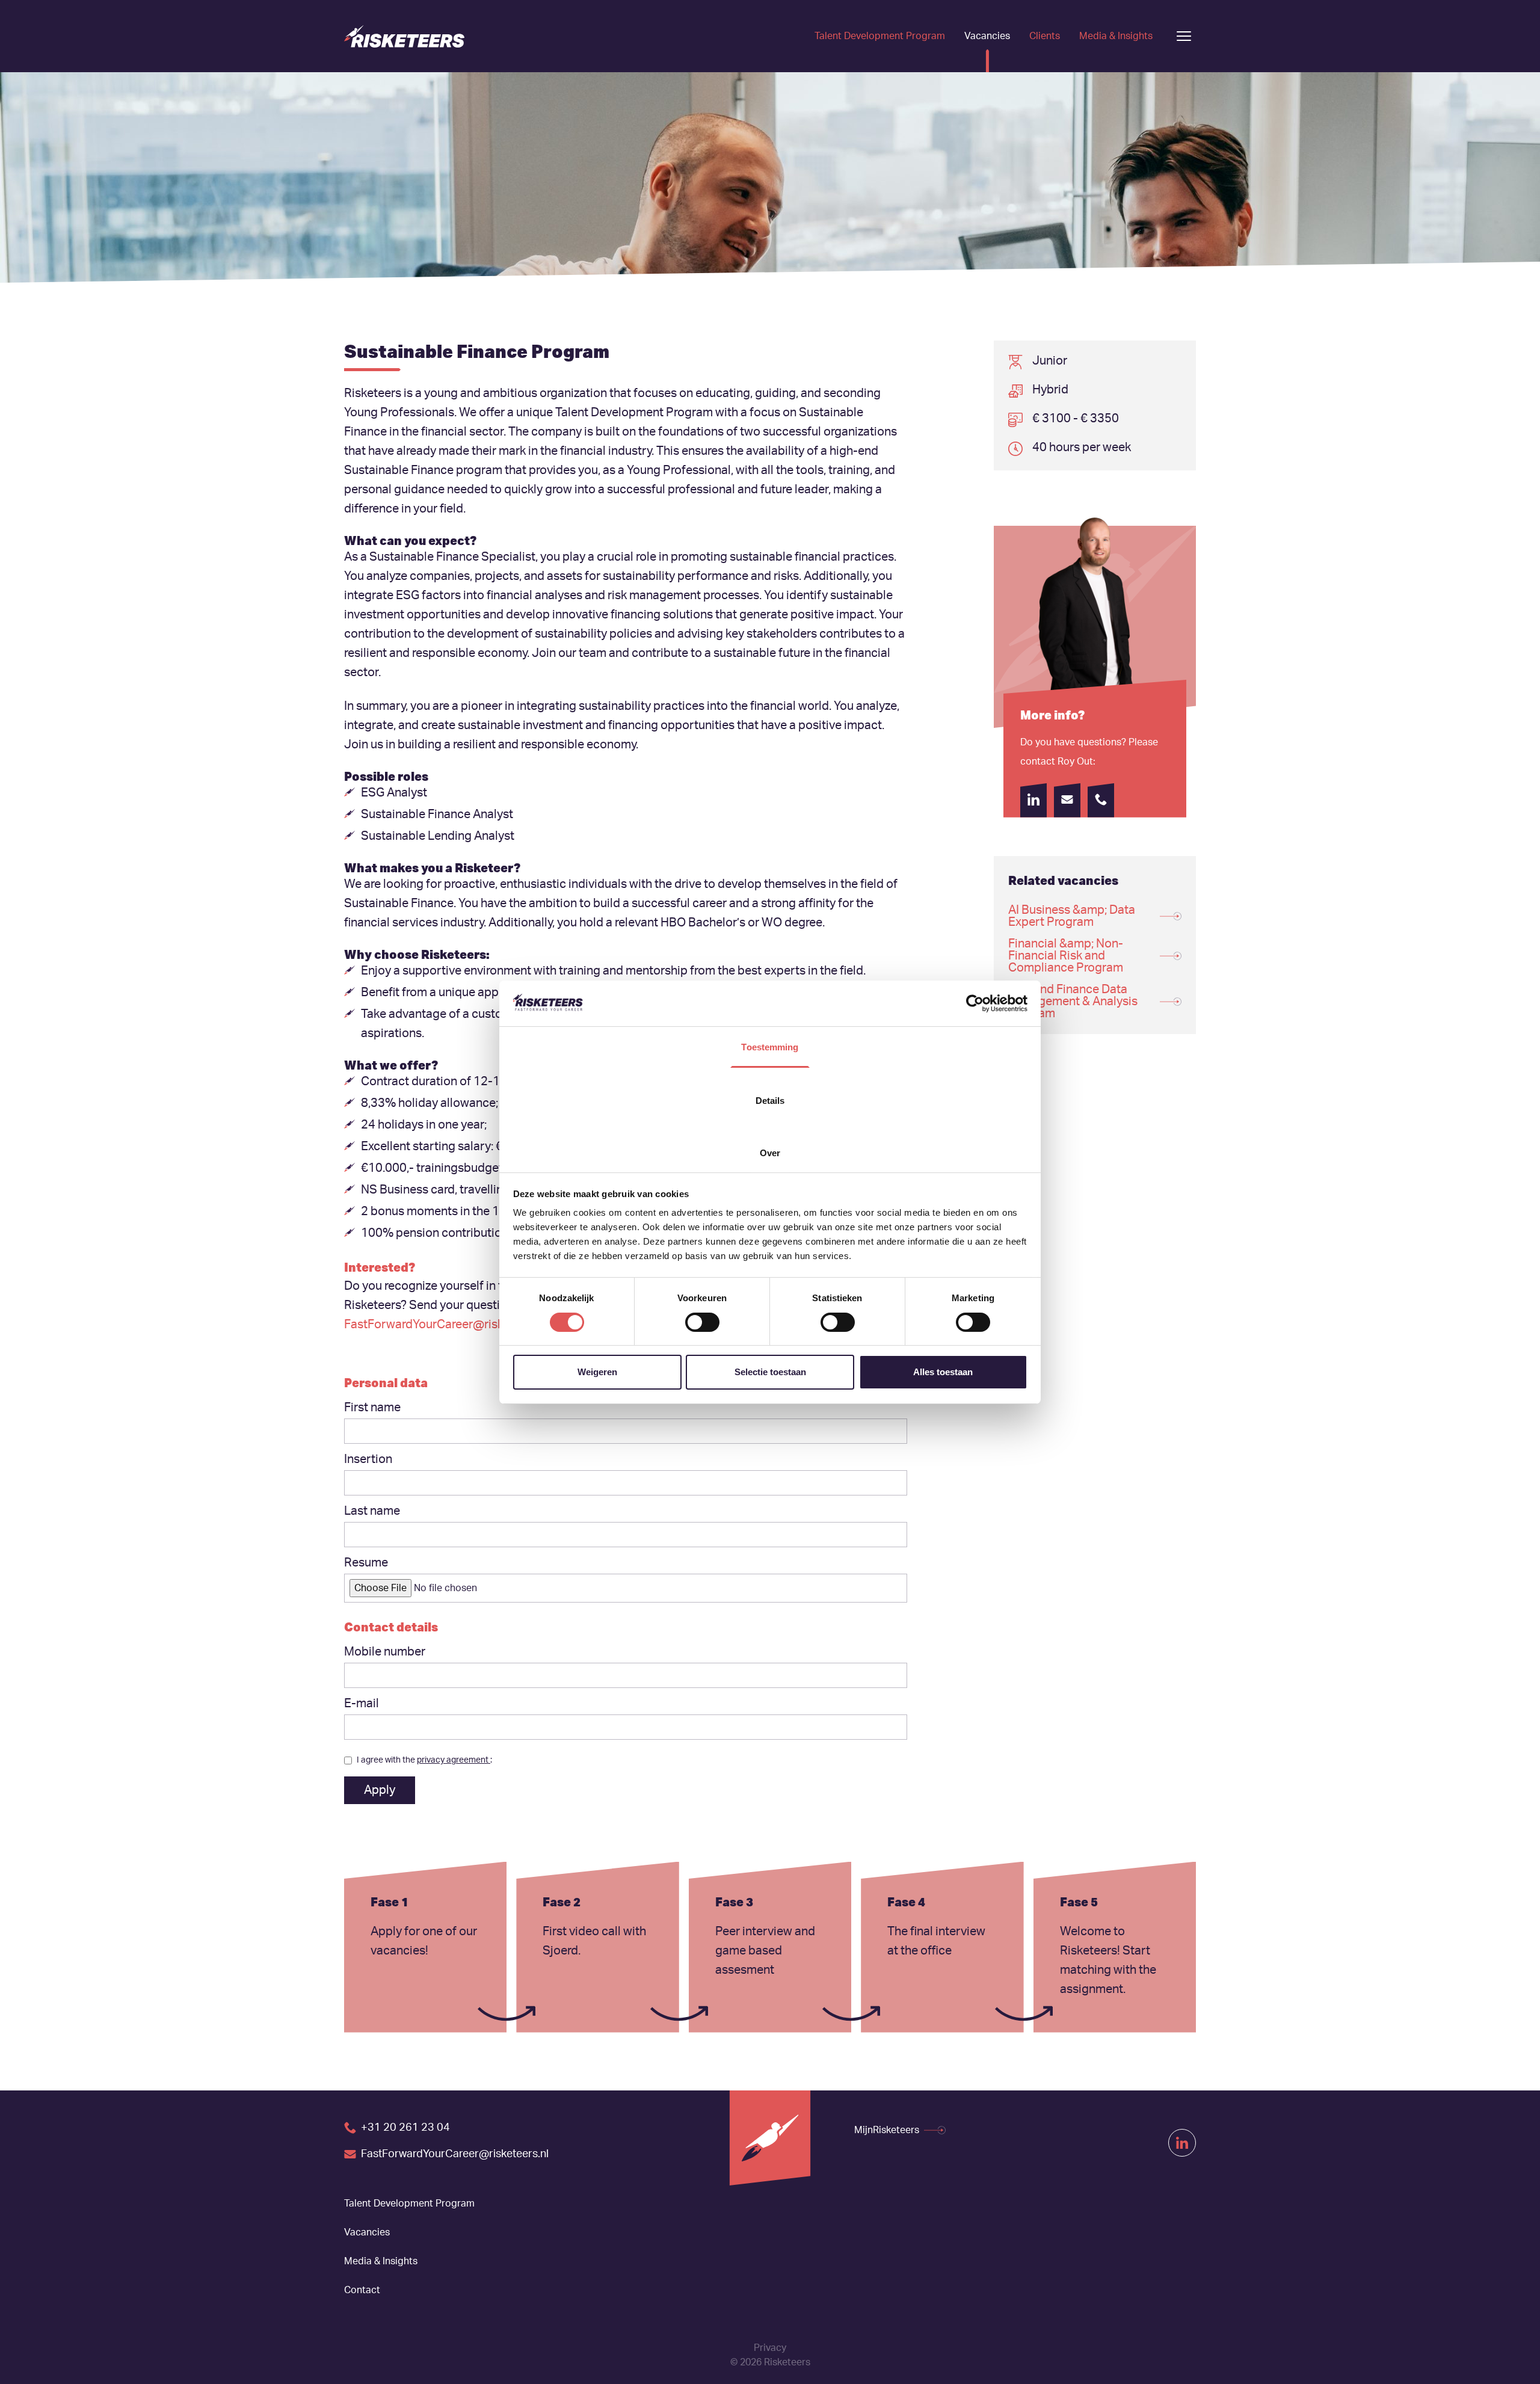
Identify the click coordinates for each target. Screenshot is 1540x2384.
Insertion (368, 1459)
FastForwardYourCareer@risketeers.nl (447, 1325)
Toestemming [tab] (770, 1047)
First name (372, 1408)
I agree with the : (424, 1760)
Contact (362, 2290)
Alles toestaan (943, 1372)
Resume (366, 1563)
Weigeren (597, 1372)
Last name (372, 1511)
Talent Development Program (880, 36)
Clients (1045, 36)
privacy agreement (454, 1760)
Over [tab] (770, 1153)
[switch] (702, 1322)
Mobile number (385, 1652)
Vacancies (987, 36)
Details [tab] (770, 1101)
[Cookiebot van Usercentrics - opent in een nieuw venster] (975, 1003)
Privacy (770, 2348)
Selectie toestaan (770, 1372)
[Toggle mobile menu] (1184, 36)
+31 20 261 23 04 (405, 2128)
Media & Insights (1116, 36)
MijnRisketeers (887, 2130)
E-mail (362, 1704)
